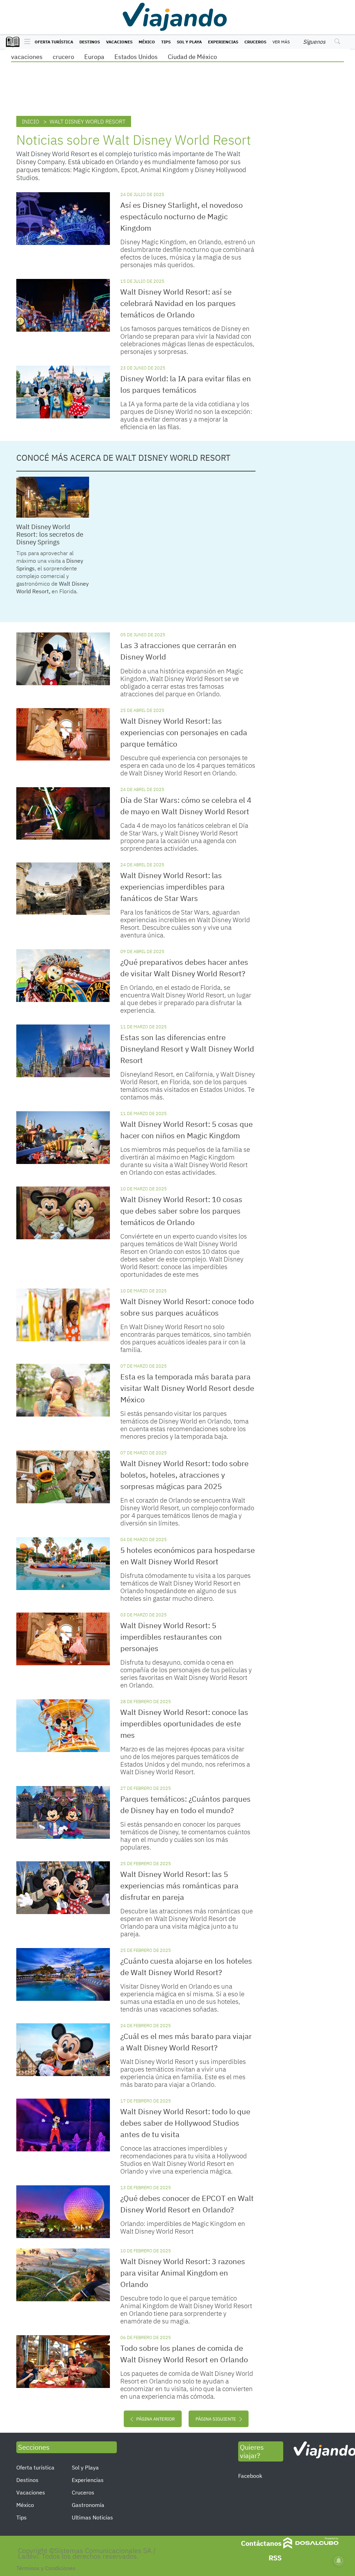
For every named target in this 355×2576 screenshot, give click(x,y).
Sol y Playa (189, 42)
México (147, 42)
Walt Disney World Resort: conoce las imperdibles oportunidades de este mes (184, 1723)
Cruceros (255, 42)
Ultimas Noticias (92, 2517)
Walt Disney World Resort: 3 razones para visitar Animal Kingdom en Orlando (183, 2273)
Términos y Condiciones (46, 2568)
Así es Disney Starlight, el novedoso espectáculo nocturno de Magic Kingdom (181, 216)
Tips (166, 42)
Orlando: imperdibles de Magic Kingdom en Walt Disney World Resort (183, 2227)
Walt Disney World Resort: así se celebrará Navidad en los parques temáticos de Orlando (178, 303)
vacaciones (27, 57)
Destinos (90, 42)
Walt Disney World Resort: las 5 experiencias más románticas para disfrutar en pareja (179, 1885)
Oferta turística (54, 42)
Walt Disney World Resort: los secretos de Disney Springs (50, 534)
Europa (94, 57)
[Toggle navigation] (25, 42)
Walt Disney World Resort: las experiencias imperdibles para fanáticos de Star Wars (172, 887)
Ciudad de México (192, 57)
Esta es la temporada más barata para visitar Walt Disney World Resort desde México (187, 1388)
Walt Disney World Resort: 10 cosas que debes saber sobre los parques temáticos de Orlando (181, 1211)
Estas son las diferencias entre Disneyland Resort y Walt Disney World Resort (187, 1049)
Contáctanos (261, 2543)
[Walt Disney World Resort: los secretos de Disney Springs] (53, 497)
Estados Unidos (136, 57)
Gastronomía (88, 2505)
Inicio (31, 121)
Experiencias (223, 42)
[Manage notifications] (339, 2561)
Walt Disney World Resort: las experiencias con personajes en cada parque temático (184, 732)
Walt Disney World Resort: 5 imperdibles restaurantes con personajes (171, 1637)
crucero (63, 57)
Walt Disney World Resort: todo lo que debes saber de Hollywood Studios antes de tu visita (185, 2123)
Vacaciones (119, 42)
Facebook (250, 2476)
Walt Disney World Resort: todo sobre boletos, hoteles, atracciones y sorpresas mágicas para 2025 (184, 1475)
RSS (275, 2558)
